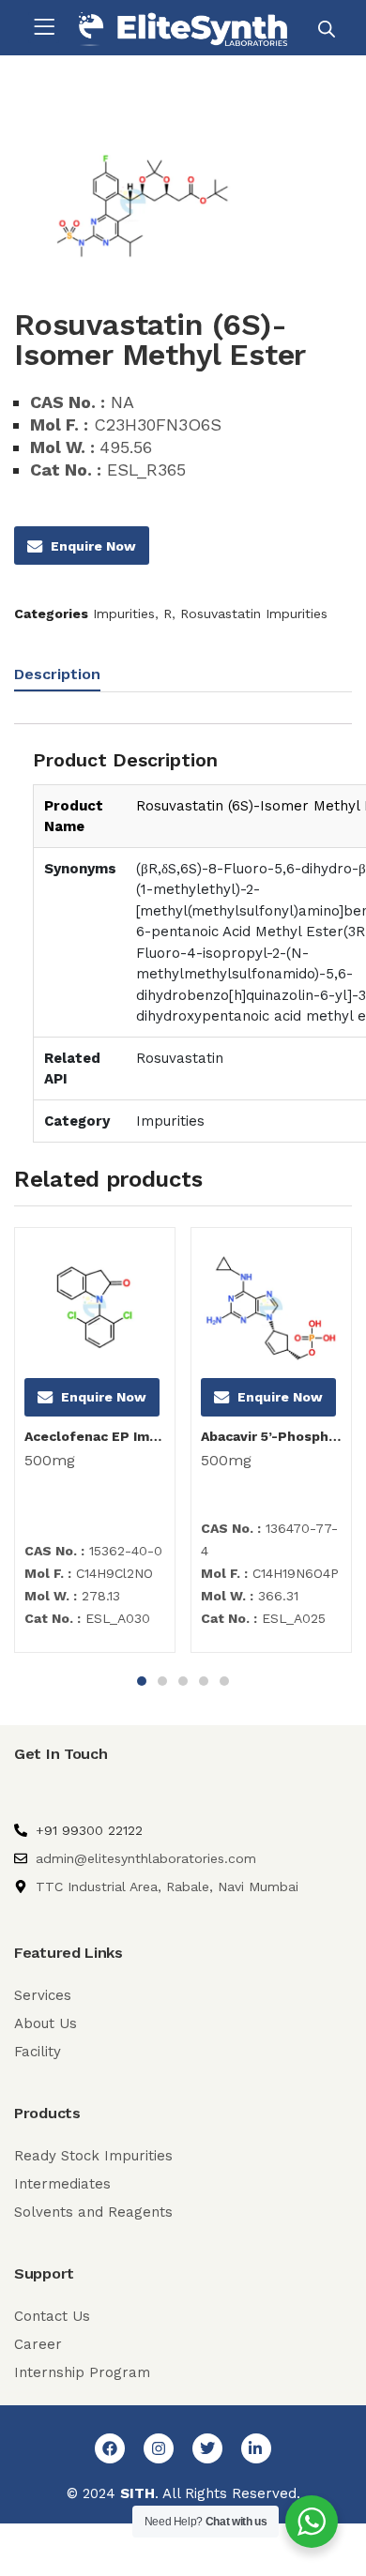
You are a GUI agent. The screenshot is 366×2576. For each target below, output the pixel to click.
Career (38, 2344)
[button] (44, 28)
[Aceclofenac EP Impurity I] (95, 1308)
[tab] (64, 677)
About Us (46, 2023)
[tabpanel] (95, 1447)
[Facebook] (110, 2448)
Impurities (124, 614)
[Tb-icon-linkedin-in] (256, 2448)
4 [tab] (204, 1681)
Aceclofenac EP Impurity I (95, 1436)
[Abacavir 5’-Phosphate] (271, 1308)
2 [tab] (162, 1681)
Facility (38, 2052)
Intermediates (62, 2184)
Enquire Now (93, 546)
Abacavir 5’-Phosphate (271, 1436)
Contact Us (52, 2316)
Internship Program (82, 2372)
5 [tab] (224, 1681)
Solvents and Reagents (93, 2212)
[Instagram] (159, 2448)
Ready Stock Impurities (93, 2156)
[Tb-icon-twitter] (207, 2448)
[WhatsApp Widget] (312, 2522)
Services (43, 1995)
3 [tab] (183, 1681)
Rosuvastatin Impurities (254, 614)
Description (57, 674)
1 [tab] (142, 1681)
